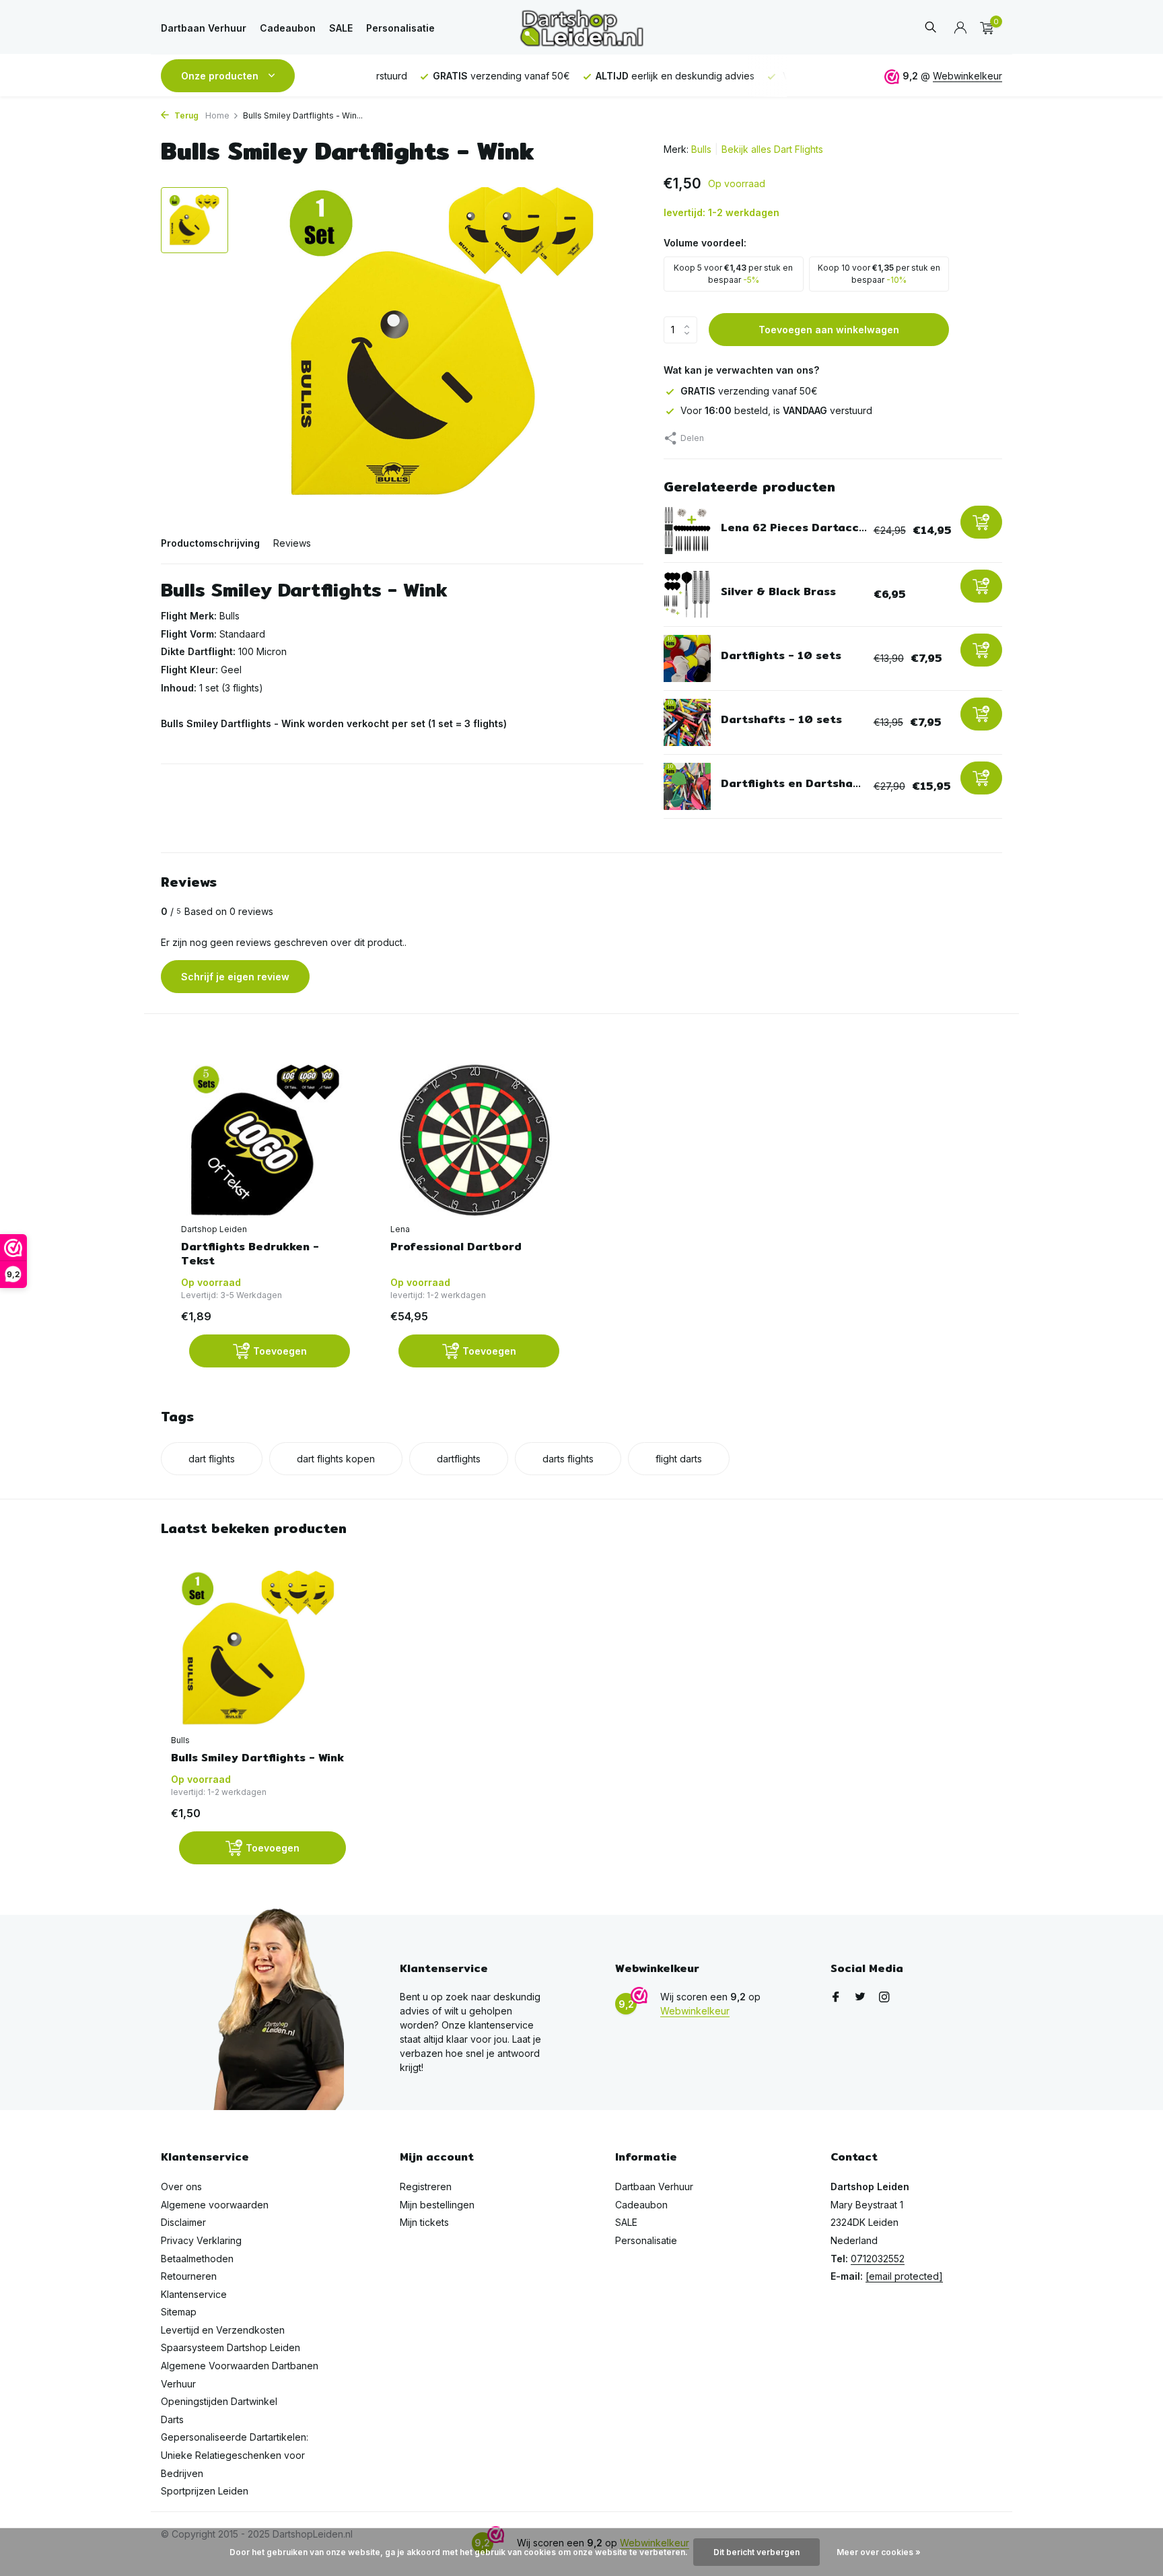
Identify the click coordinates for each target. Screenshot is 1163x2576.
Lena (400, 1229)
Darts (172, 2419)
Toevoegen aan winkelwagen (829, 330)
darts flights (568, 1459)
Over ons (181, 2187)
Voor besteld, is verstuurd (776, 410)
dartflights (459, 1459)
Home (217, 115)
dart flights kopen (336, 1459)
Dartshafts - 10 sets (781, 719)
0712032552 (878, 2259)
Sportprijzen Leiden (205, 2491)
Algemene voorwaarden (215, 2205)
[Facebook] (836, 1998)
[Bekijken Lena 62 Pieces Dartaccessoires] (687, 531)
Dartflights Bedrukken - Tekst (250, 1254)
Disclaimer (183, 2222)
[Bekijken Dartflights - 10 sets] (687, 658)
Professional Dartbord (456, 1247)
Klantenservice (194, 2294)
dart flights (212, 1459)
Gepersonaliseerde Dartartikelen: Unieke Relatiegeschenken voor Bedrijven (235, 2455)
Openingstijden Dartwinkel (219, 2401)
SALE (341, 28)
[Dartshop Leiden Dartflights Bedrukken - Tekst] (266, 1140)
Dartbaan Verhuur (204, 28)
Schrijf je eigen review (235, 977)
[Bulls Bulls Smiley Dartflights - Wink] (258, 1649)
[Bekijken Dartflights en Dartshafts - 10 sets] (687, 786)
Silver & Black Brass (778, 591)
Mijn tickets (424, 2222)
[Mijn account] (960, 28)
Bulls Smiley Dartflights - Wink (257, 1758)
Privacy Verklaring (201, 2240)
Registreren (426, 2187)
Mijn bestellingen (437, 2205)
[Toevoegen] (981, 522)
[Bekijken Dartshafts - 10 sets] (687, 722)
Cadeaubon (288, 28)
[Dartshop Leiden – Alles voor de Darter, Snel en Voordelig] (581, 28)
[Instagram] (884, 1998)
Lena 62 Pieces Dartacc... (794, 528)
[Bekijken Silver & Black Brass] (687, 595)
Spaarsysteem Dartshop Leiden (231, 2347)
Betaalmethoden (197, 2259)
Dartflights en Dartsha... (791, 783)
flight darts (679, 1459)
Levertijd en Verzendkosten (223, 2330)
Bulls (701, 149)
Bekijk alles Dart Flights (772, 149)
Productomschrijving (210, 543)
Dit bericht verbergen (756, 2552)
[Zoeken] (930, 28)
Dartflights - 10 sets (781, 655)
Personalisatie (400, 28)
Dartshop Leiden (214, 1229)
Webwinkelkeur (967, 76)
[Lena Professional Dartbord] (475, 1140)
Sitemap (179, 2312)
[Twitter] (860, 1998)
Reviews (292, 543)
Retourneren (189, 2276)
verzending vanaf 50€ (749, 391)
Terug (185, 115)
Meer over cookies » (879, 2552)
